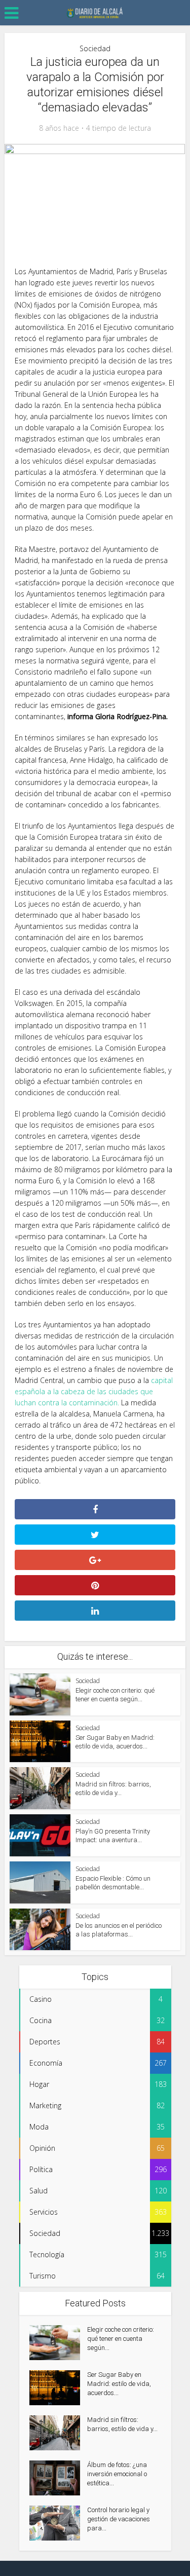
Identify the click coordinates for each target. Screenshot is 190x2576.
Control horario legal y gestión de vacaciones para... (119, 2519)
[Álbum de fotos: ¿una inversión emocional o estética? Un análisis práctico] (58, 2478)
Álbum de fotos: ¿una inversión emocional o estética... (117, 2474)
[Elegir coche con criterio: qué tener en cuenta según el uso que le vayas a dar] (58, 2343)
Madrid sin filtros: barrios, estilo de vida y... (122, 2424)
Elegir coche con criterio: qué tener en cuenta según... (121, 2339)
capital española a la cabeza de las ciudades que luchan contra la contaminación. (94, 1391)
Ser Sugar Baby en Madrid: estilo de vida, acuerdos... (119, 2384)
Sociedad (95, 48)
